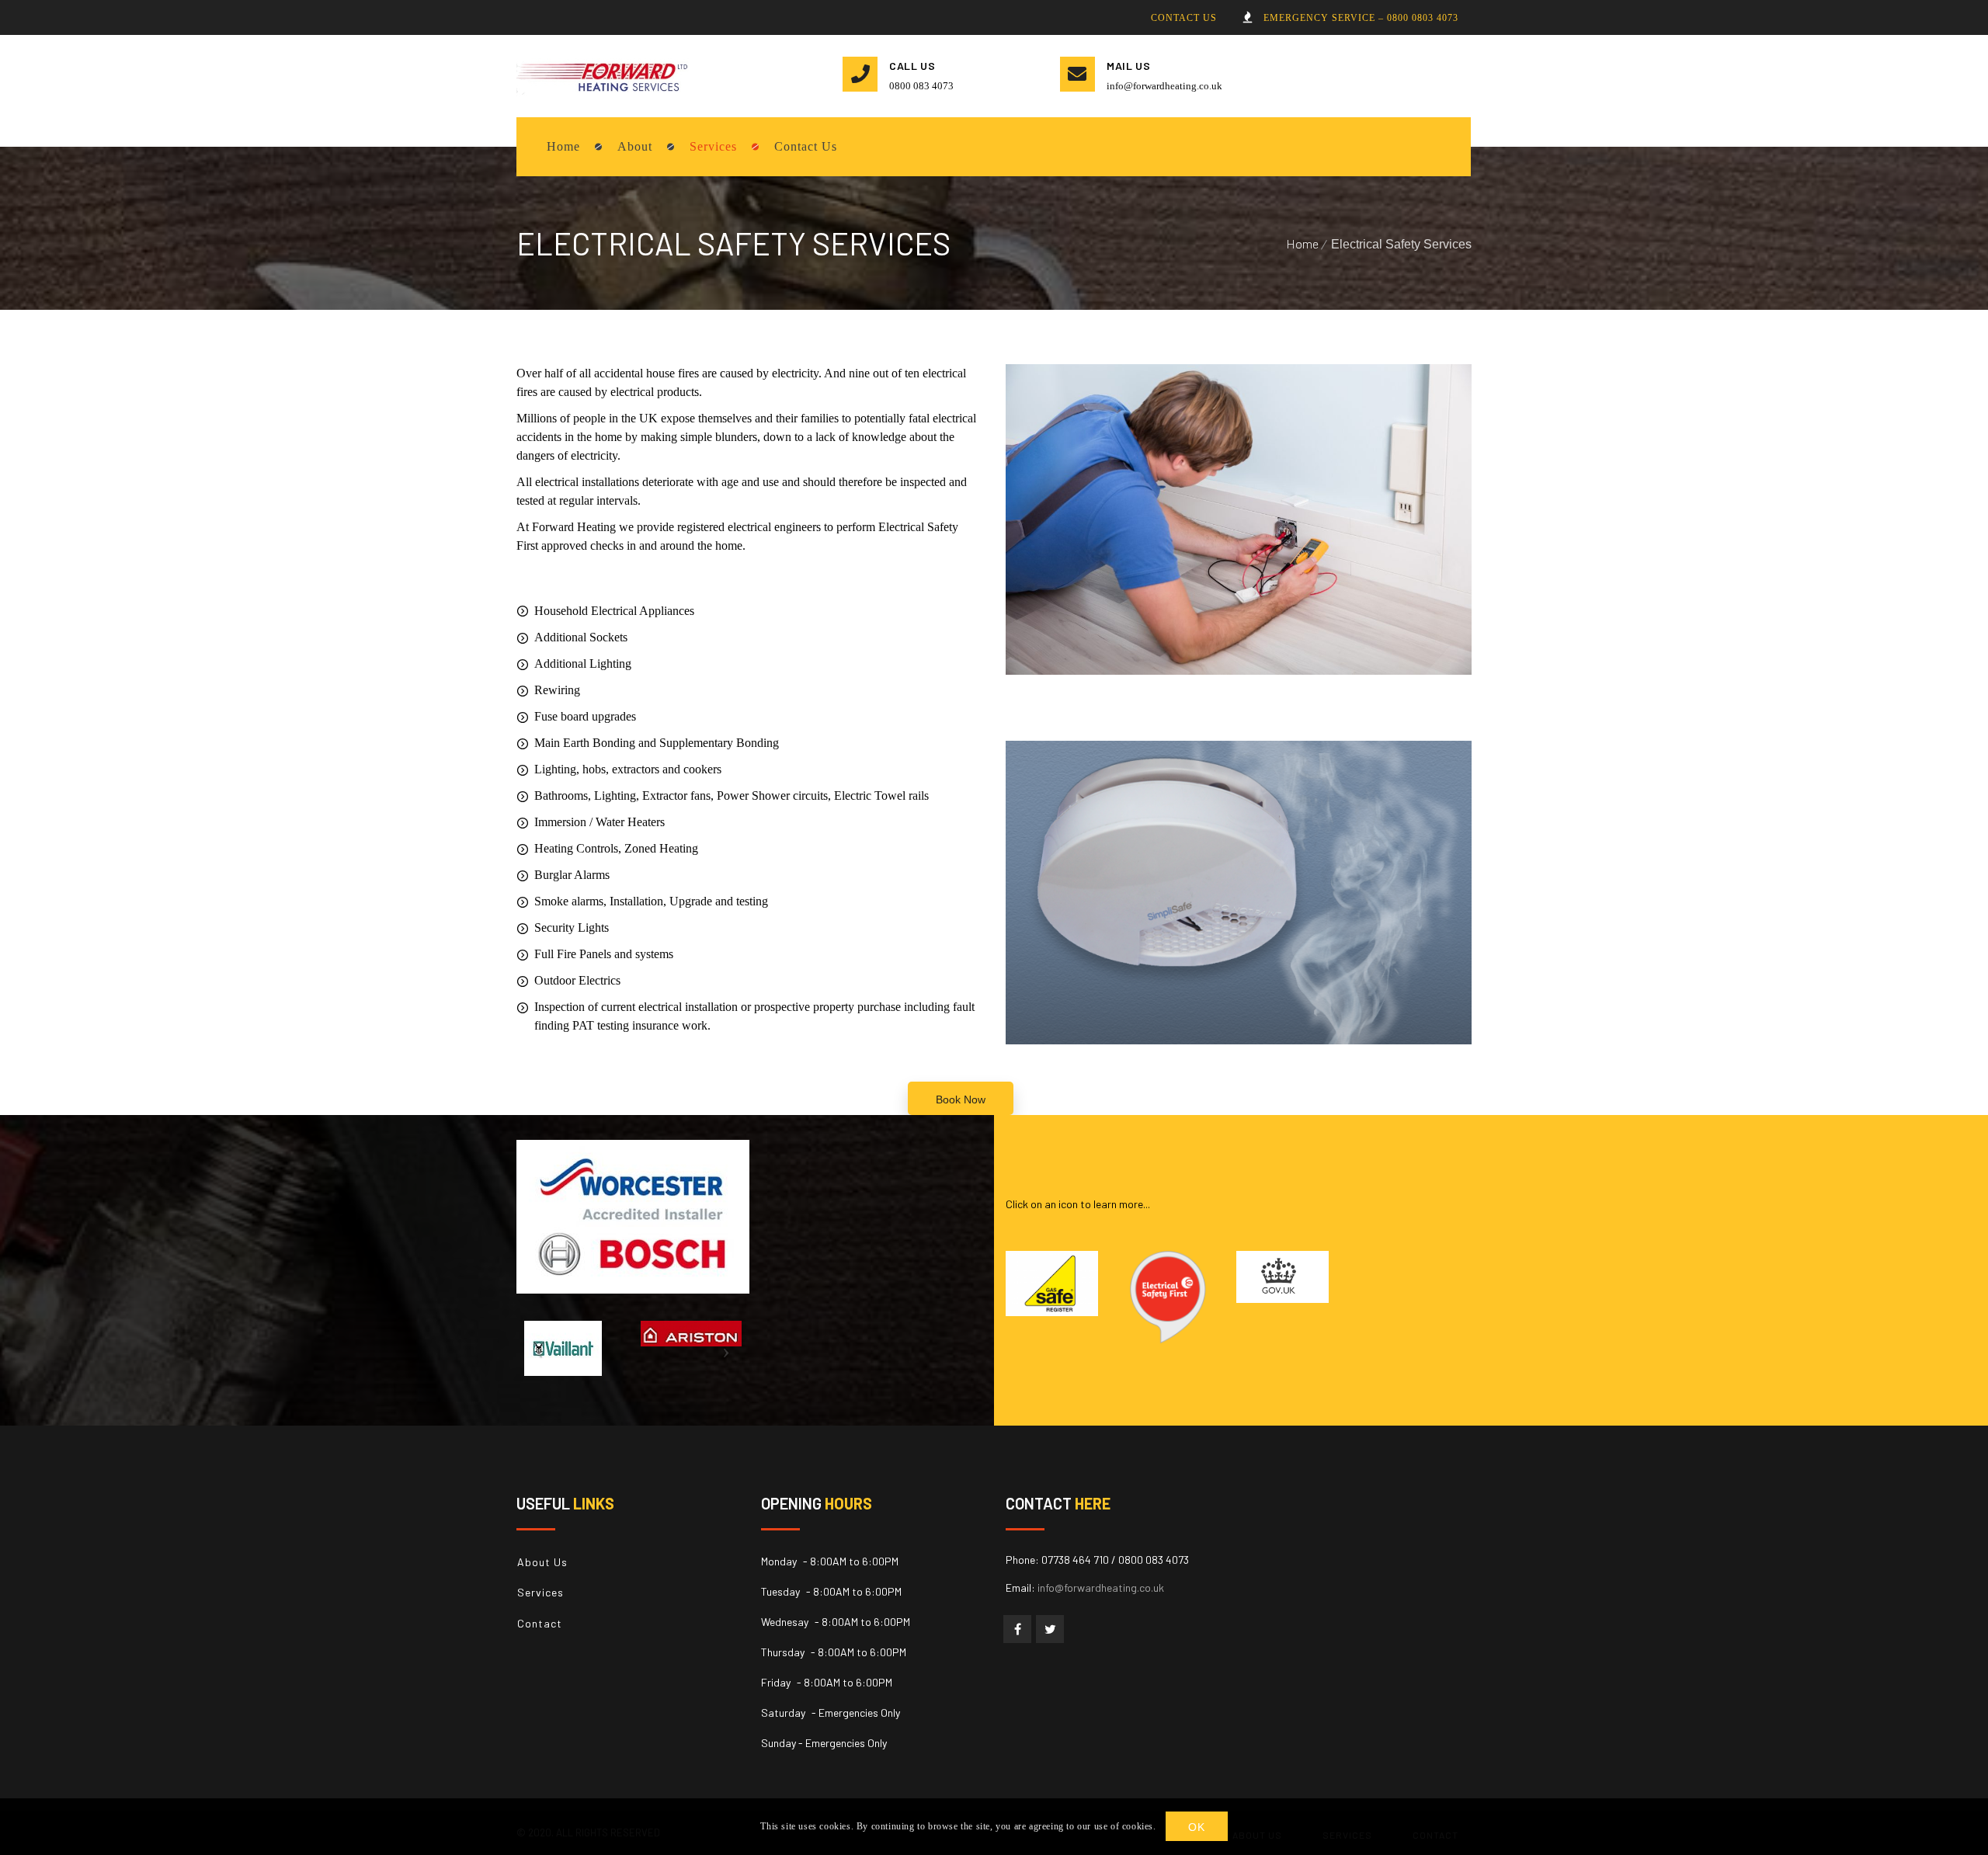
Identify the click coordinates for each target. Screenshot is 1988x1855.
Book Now (961, 1099)
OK (1196, 1827)
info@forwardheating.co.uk (1164, 86)
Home (1302, 243)
